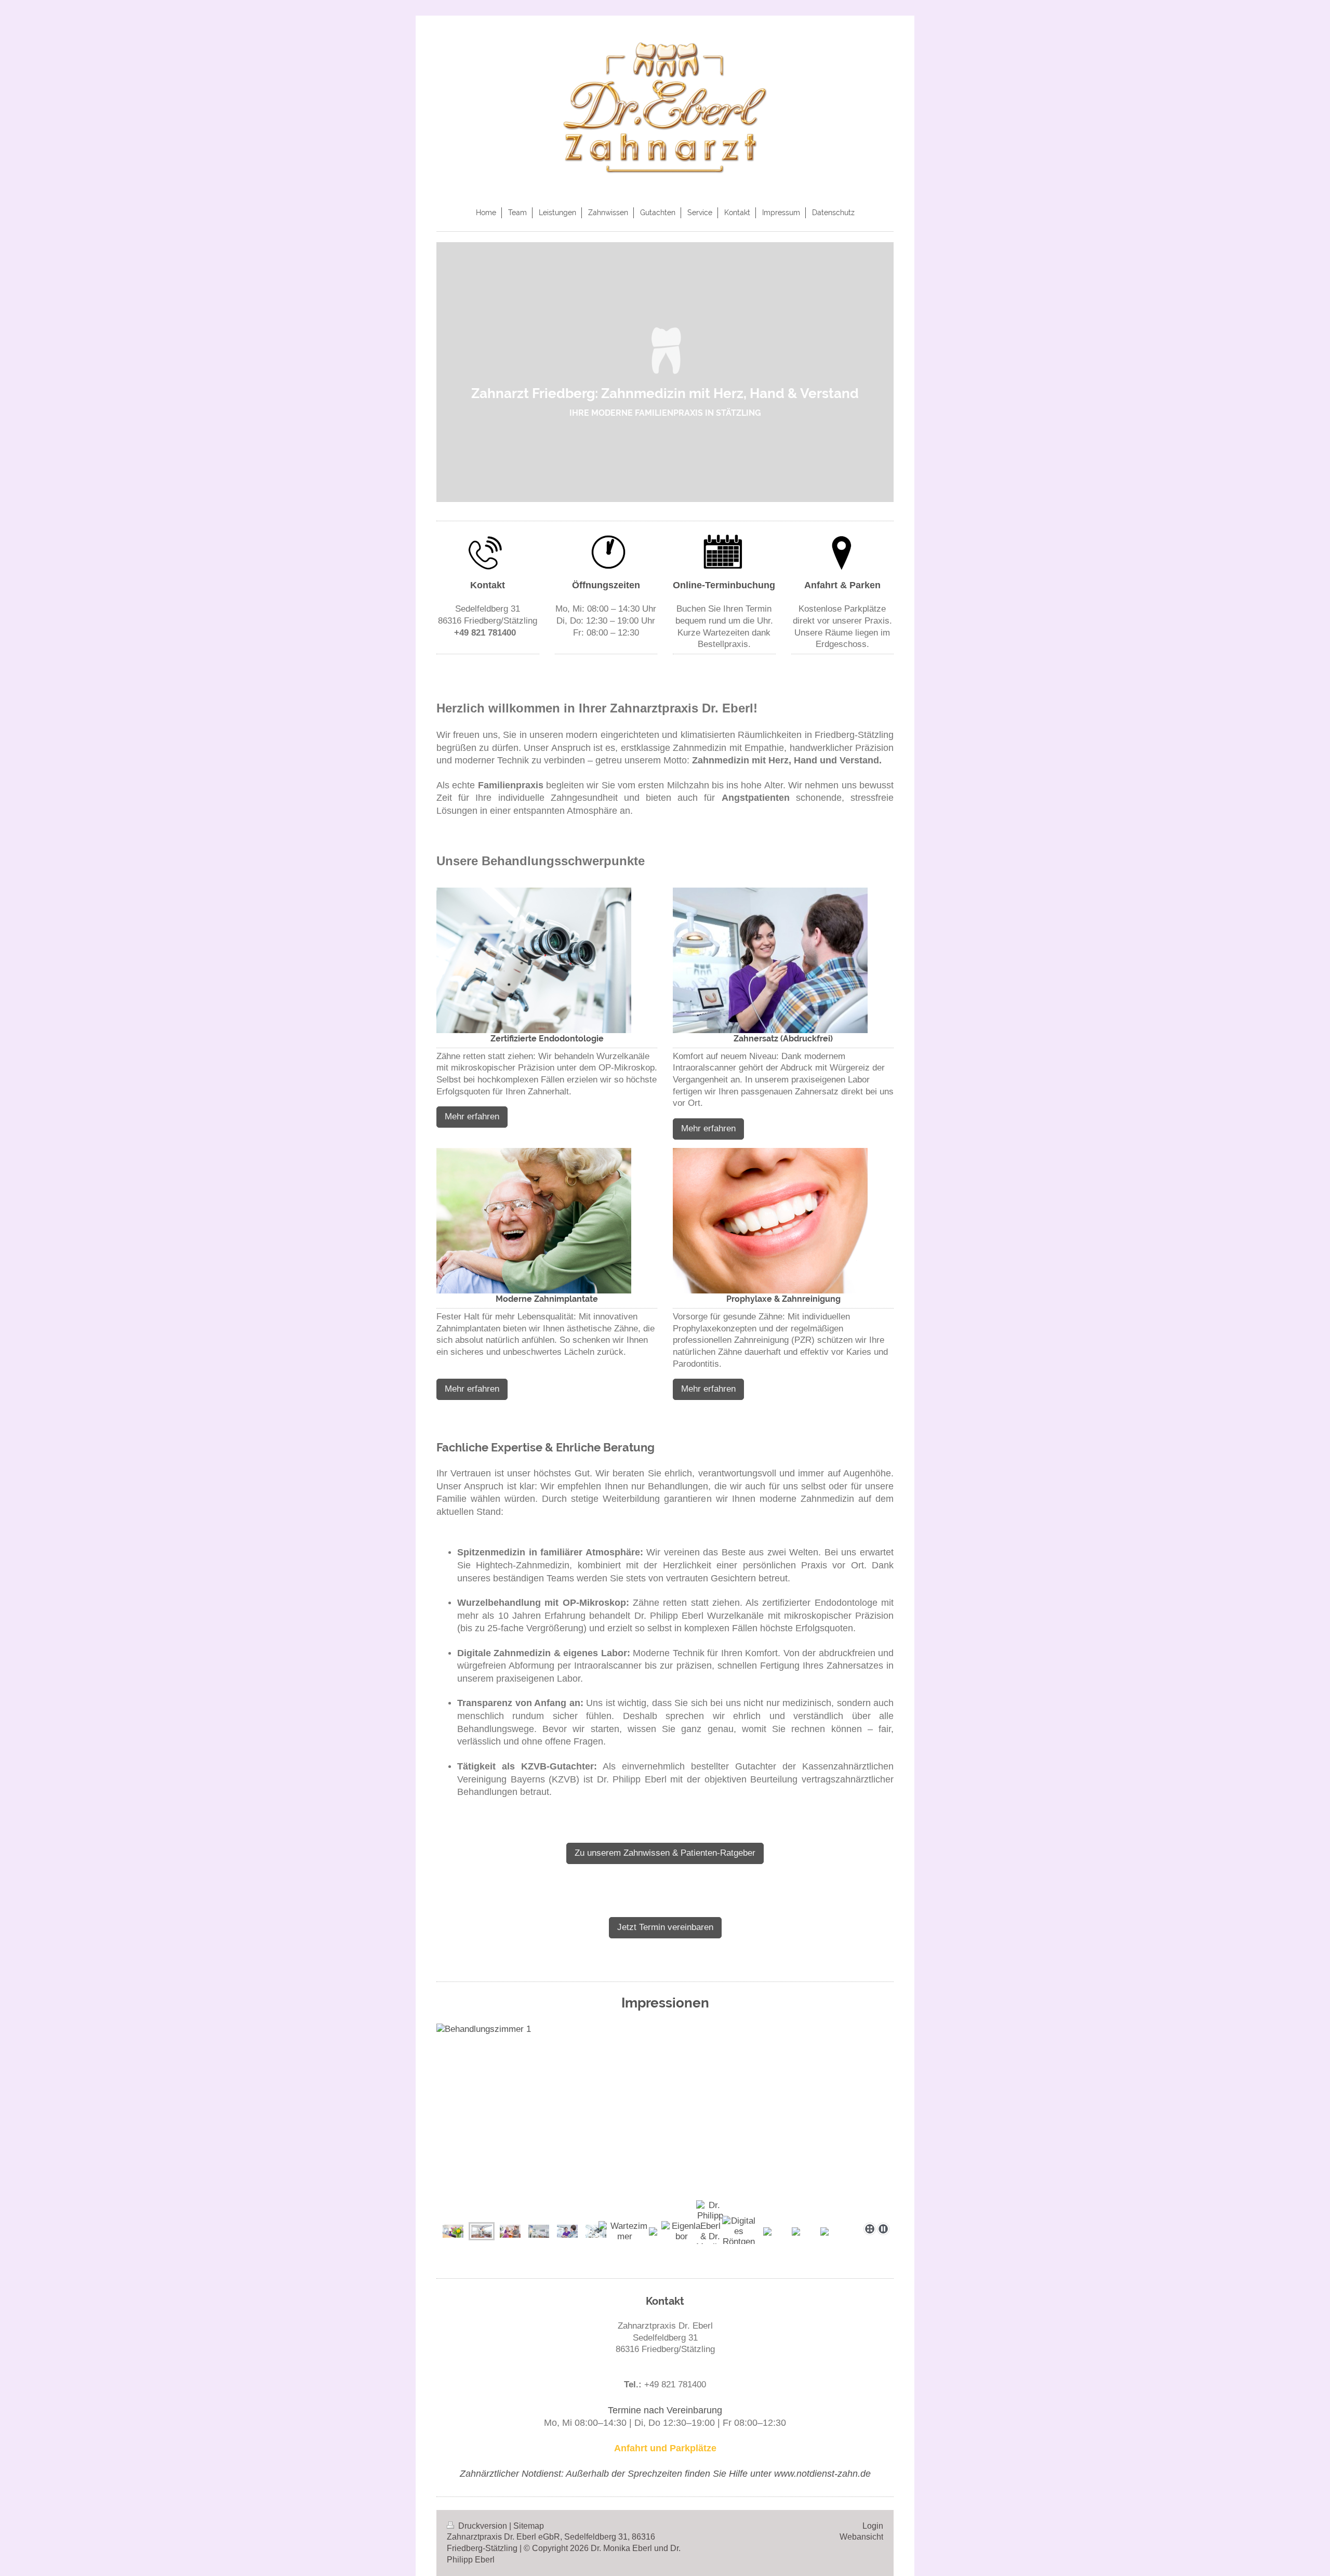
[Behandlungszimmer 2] (539, 2231)
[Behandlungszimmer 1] (482, 2231)
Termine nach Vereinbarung (665, 2410)
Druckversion (483, 2526)
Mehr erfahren (472, 1117)
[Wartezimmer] (624, 2231)
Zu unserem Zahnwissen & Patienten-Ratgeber (665, 1853)
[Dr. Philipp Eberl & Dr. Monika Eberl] (710, 2231)
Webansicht (861, 2537)
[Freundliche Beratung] (665, 2121)
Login (873, 2526)
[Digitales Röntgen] (739, 2231)
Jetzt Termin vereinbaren (665, 1927)
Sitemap (529, 2526)
